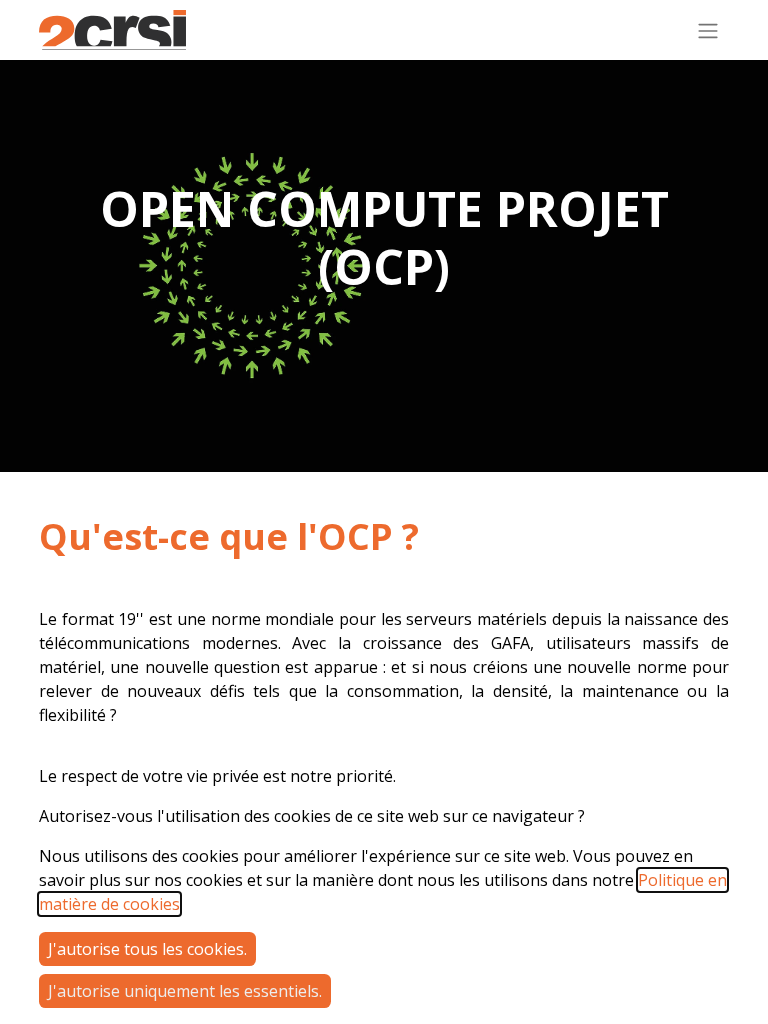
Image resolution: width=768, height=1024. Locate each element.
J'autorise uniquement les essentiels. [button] (185, 991)
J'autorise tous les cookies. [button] (147, 949)
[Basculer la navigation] (708, 30)
